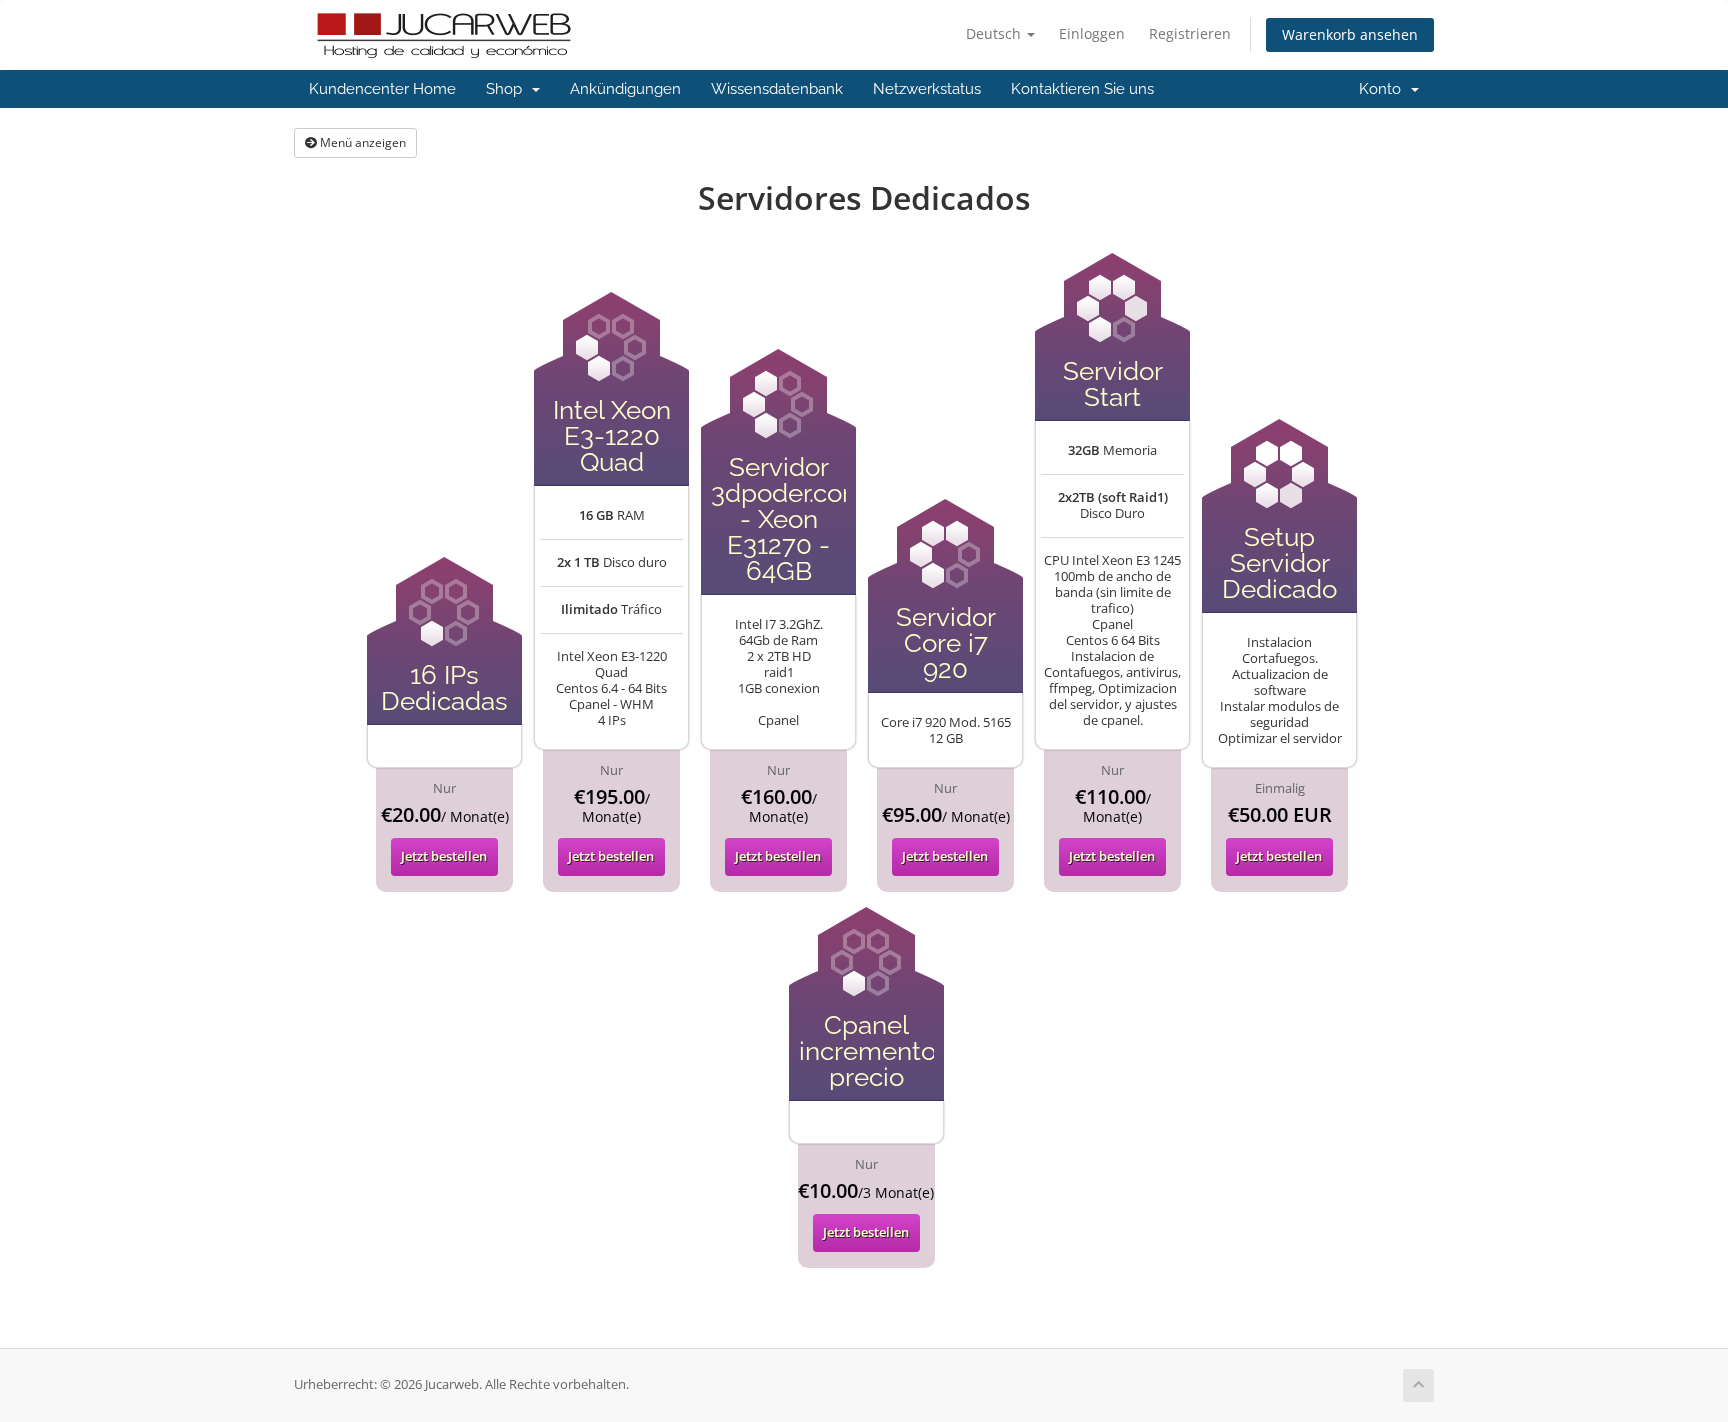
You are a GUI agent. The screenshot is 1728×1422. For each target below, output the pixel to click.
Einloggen (1092, 33)
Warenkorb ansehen (1350, 34)
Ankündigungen (625, 89)
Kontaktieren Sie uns (1082, 89)
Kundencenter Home (382, 89)
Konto (1384, 89)
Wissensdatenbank (777, 89)
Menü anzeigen (361, 142)
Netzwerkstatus (927, 89)
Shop (508, 89)
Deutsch (995, 33)
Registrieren (1190, 33)
